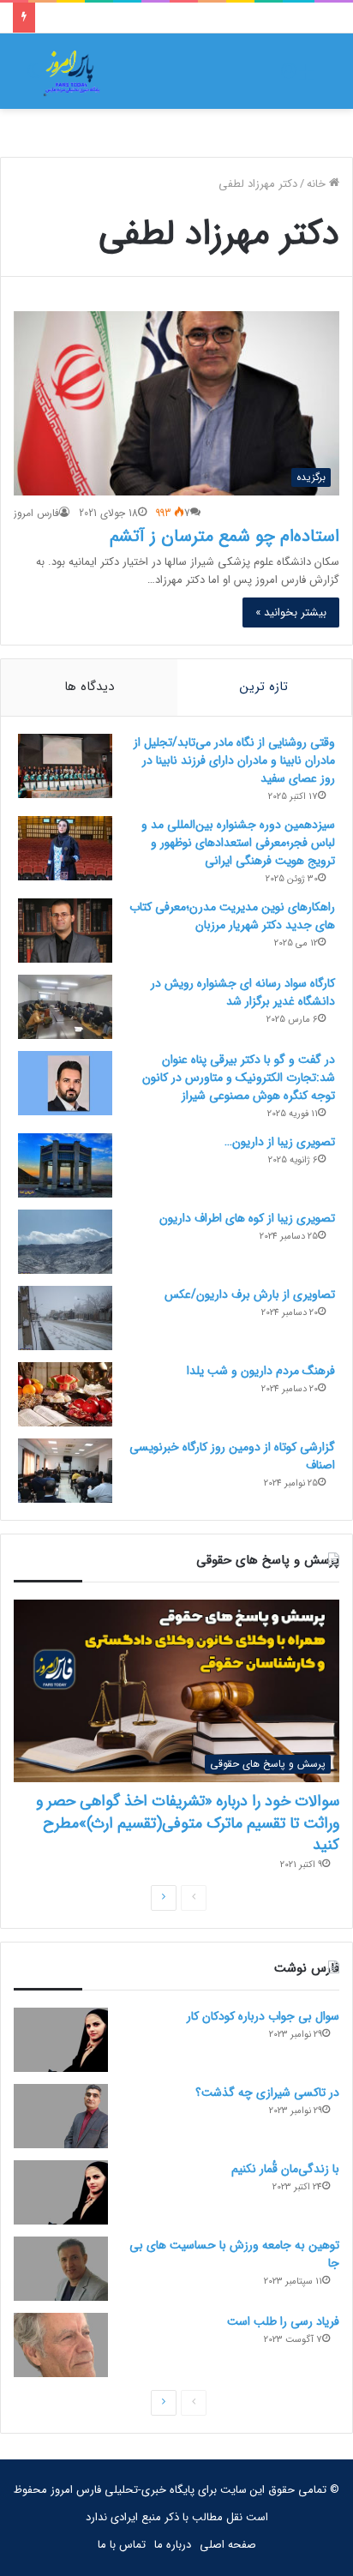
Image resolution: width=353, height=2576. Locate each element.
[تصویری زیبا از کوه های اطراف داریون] (65, 1242)
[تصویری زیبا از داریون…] (65, 1165)
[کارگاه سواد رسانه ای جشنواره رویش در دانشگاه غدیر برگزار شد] (65, 1007)
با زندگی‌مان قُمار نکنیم (285, 2169)
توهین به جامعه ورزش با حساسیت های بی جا (234, 2254)
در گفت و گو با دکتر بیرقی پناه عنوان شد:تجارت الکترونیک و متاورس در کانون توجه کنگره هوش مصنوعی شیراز (239, 1078)
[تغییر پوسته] (34, 78)
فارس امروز (36, 513)
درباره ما (173, 2545)
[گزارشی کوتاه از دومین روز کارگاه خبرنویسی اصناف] (65, 1471)
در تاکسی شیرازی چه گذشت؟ (267, 2093)
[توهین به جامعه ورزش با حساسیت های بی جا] (61, 2269)
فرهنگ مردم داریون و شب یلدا (261, 1371)
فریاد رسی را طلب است (283, 2321)
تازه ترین (264, 687)
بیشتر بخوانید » (291, 612)
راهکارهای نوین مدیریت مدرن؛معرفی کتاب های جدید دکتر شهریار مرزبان (232, 916)
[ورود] (289, 78)
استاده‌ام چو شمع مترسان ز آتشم (224, 536)
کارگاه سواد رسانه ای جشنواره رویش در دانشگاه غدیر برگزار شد (243, 992)
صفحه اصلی (228, 2545)
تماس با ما (122, 2545)
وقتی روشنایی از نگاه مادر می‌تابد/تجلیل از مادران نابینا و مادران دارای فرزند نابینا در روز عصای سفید (234, 760)
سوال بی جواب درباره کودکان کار (263, 2016)
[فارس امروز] (72, 71)
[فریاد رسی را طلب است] (61, 2345)
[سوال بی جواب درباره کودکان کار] (61, 2040)
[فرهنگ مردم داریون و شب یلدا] (65, 1394)
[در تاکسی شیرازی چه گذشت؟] (61, 2116)
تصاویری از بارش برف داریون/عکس (250, 1294)
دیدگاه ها (89, 687)
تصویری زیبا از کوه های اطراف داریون (247, 1218)
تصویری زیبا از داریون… (280, 1142)
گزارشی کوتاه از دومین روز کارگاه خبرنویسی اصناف (232, 1456)
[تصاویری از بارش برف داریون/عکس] (65, 1318)
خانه (318, 184)
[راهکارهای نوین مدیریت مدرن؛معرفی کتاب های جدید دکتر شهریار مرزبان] (65, 931)
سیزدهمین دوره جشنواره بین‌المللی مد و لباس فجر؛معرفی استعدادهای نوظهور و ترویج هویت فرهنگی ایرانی (238, 843)
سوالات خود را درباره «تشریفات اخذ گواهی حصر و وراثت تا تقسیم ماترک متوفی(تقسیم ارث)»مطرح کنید (188, 1822)
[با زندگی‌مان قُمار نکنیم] (61, 2192)
